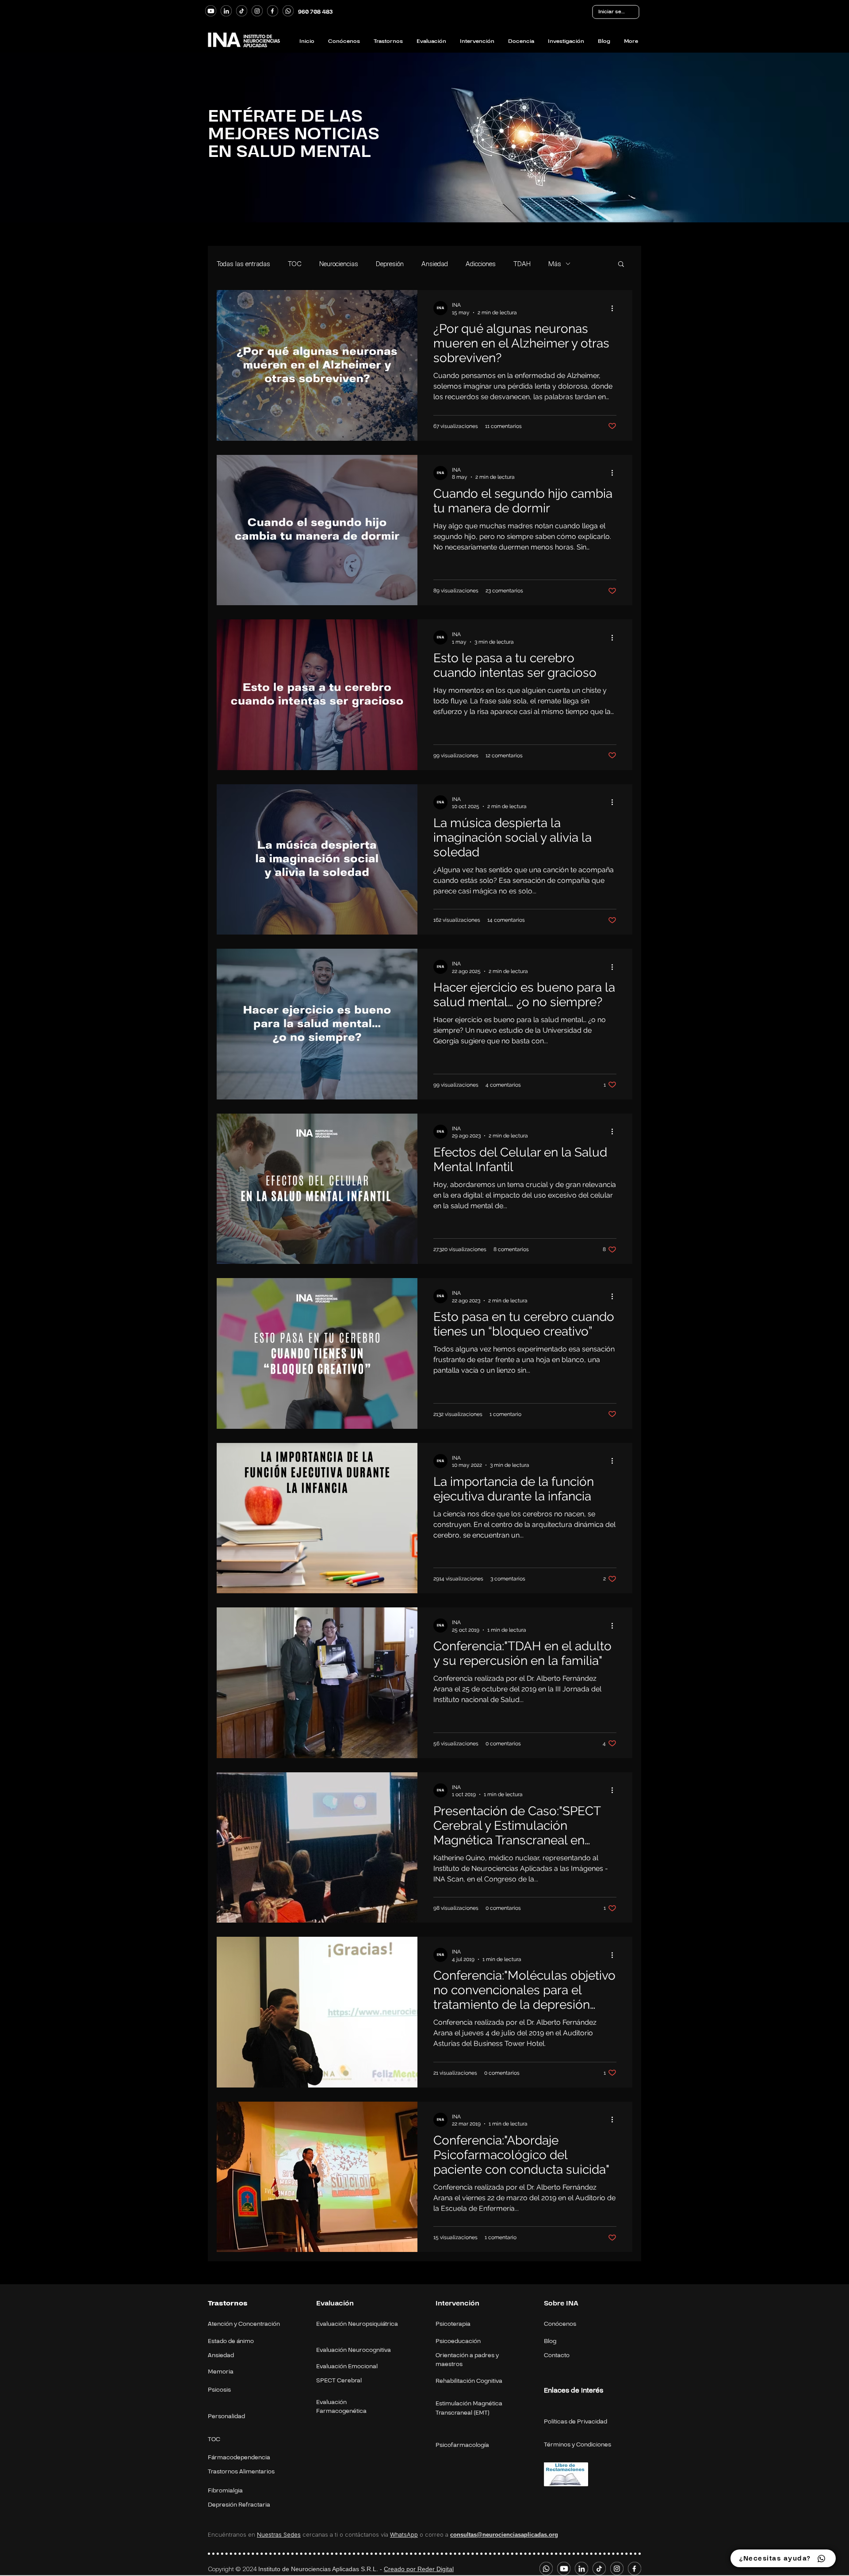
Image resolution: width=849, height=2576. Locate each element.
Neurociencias (339, 264)
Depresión (390, 264)
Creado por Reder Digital (419, 2569)
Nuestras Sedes (279, 2534)
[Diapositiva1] (424, 203)
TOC (295, 264)
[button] (621, 265)
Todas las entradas (243, 264)
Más (555, 264)
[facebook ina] (273, 11)
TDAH (522, 264)
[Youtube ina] (211, 11)
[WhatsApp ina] (288, 11)
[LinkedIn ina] (226, 11)
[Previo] (32, 134)
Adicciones (481, 264)
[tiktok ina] (242, 11)
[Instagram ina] (257, 11)
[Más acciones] (615, 308)
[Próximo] (817, 134)
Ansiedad (435, 264)
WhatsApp (404, 2534)
